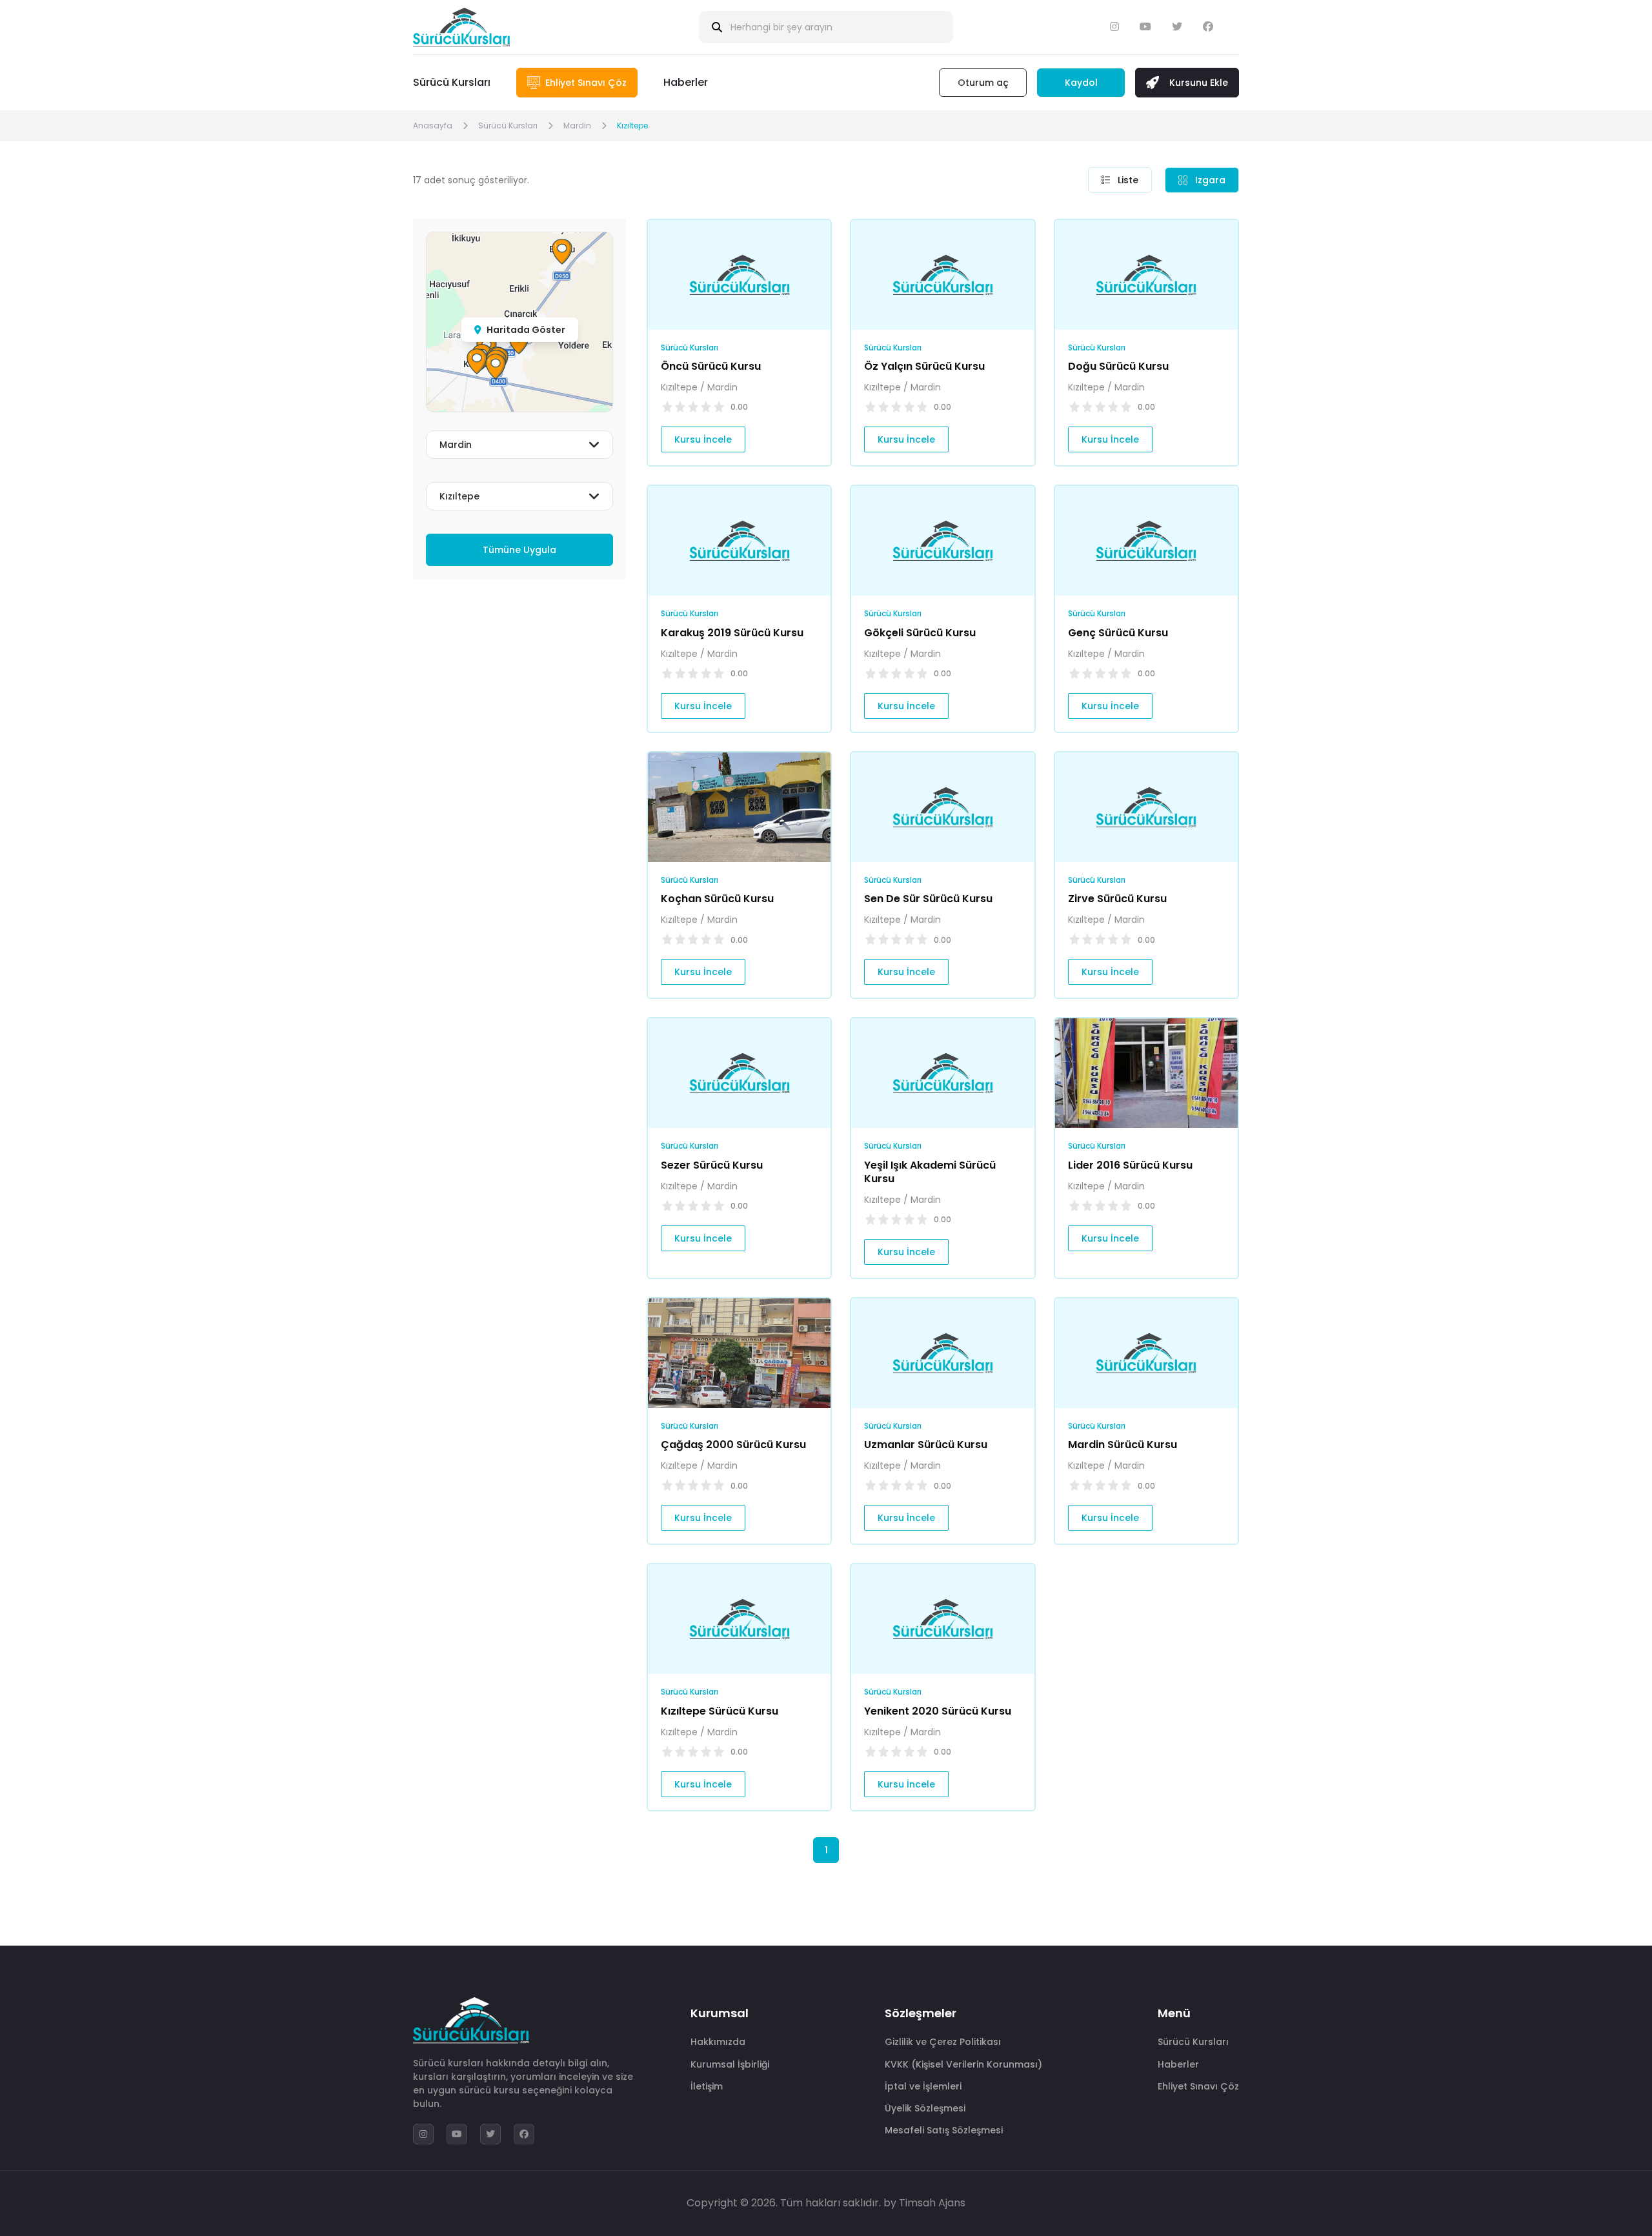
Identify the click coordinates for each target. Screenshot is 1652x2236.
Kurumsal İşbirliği (730, 2064)
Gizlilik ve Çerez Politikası (943, 2042)
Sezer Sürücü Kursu (712, 1165)
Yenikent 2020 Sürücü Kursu (938, 1711)
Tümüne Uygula (519, 550)
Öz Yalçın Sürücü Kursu (924, 366)
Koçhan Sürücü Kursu (717, 899)
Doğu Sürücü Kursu (1118, 366)
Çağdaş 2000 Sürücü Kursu (733, 1445)
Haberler (686, 82)
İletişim (707, 2086)
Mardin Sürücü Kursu (1123, 1445)
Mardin (577, 126)
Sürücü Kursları (452, 82)
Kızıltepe (632, 126)
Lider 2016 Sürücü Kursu (1130, 1165)
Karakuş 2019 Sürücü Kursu (732, 633)
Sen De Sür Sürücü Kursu (928, 899)
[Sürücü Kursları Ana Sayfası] (461, 27)
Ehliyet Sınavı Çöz (1198, 2086)
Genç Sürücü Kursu (1118, 633)
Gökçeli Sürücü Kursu (920, 633)
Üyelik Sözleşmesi (925, 2108)
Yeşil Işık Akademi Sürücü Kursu (930, 1172)
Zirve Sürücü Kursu (1117, 899)
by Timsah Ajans (924, 2203)
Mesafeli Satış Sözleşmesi (944, 2130)
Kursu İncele (703, 439)
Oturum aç (983, 83)
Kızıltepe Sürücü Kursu (720, 1711)
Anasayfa (433, 126)
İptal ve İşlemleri (923, 2086)
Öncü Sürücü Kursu (711, 366)
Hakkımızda (718, 2042)
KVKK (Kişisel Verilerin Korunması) (963, 2064)
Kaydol (1081, 83)
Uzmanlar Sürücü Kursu (926, 1445)
